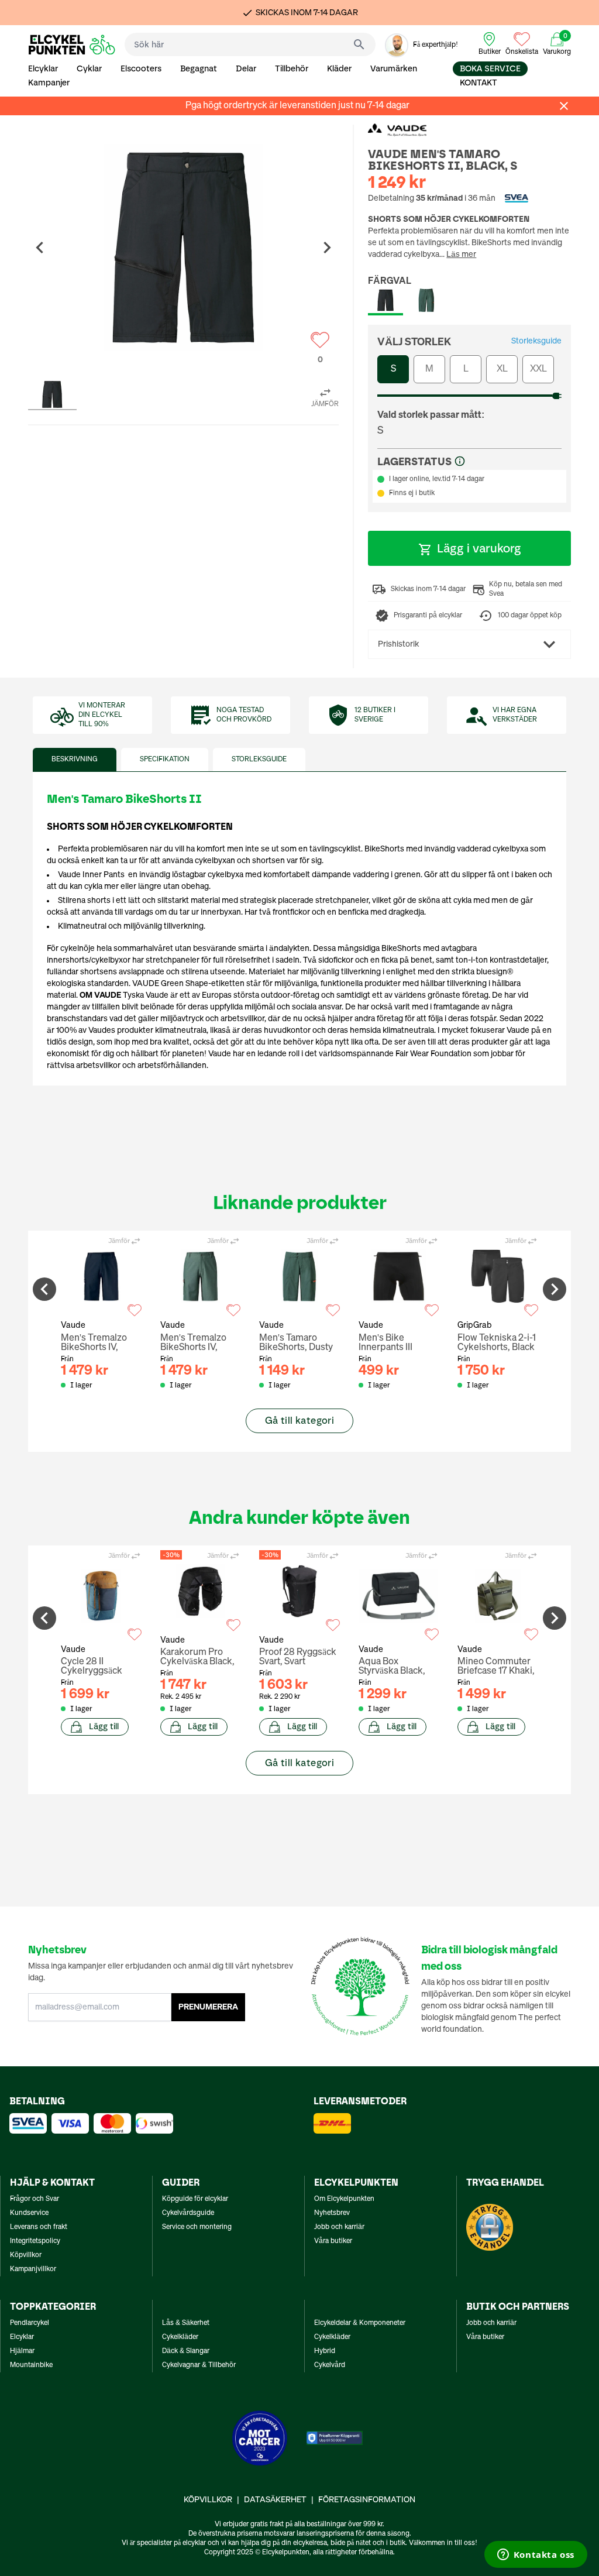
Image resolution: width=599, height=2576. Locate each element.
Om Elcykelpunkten (344, 2199)
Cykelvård (330, 2365)
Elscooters (141, 69)
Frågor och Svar (35, 2199)
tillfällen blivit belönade (134, 1007)
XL (502, 369)
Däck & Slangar (186, 2351)
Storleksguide (536, 341)
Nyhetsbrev (332, 2213)
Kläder (339, 69)
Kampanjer (49, 83)
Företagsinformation (367, 2500)
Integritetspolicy (35, 2241)
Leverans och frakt (39, 2227)
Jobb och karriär (339, 2227)
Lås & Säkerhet (186, 2323)
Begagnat (199, 69)
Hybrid (325, 2351)
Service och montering (197, 2227)
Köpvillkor (26, 2255)
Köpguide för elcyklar (195, 2199)
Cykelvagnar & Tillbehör (199, 2365)
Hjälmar (22, 2351)
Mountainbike (31, 2365)
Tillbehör (292, 69)
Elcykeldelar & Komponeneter (360, 2323)
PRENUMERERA (208, 2007)
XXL (538, 369)
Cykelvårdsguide (188, 2213)
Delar (246, 69)
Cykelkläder (180, 2337)
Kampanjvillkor (33, 2269)
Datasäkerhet (275, 2500)
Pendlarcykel (30, 2323)
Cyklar (89, 69)
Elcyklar (43, 69)
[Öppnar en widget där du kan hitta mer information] (536, 2556)
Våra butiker (333, 2241)
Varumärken (394, 69)
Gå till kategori (299, 1421)
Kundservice (29, 2213)
